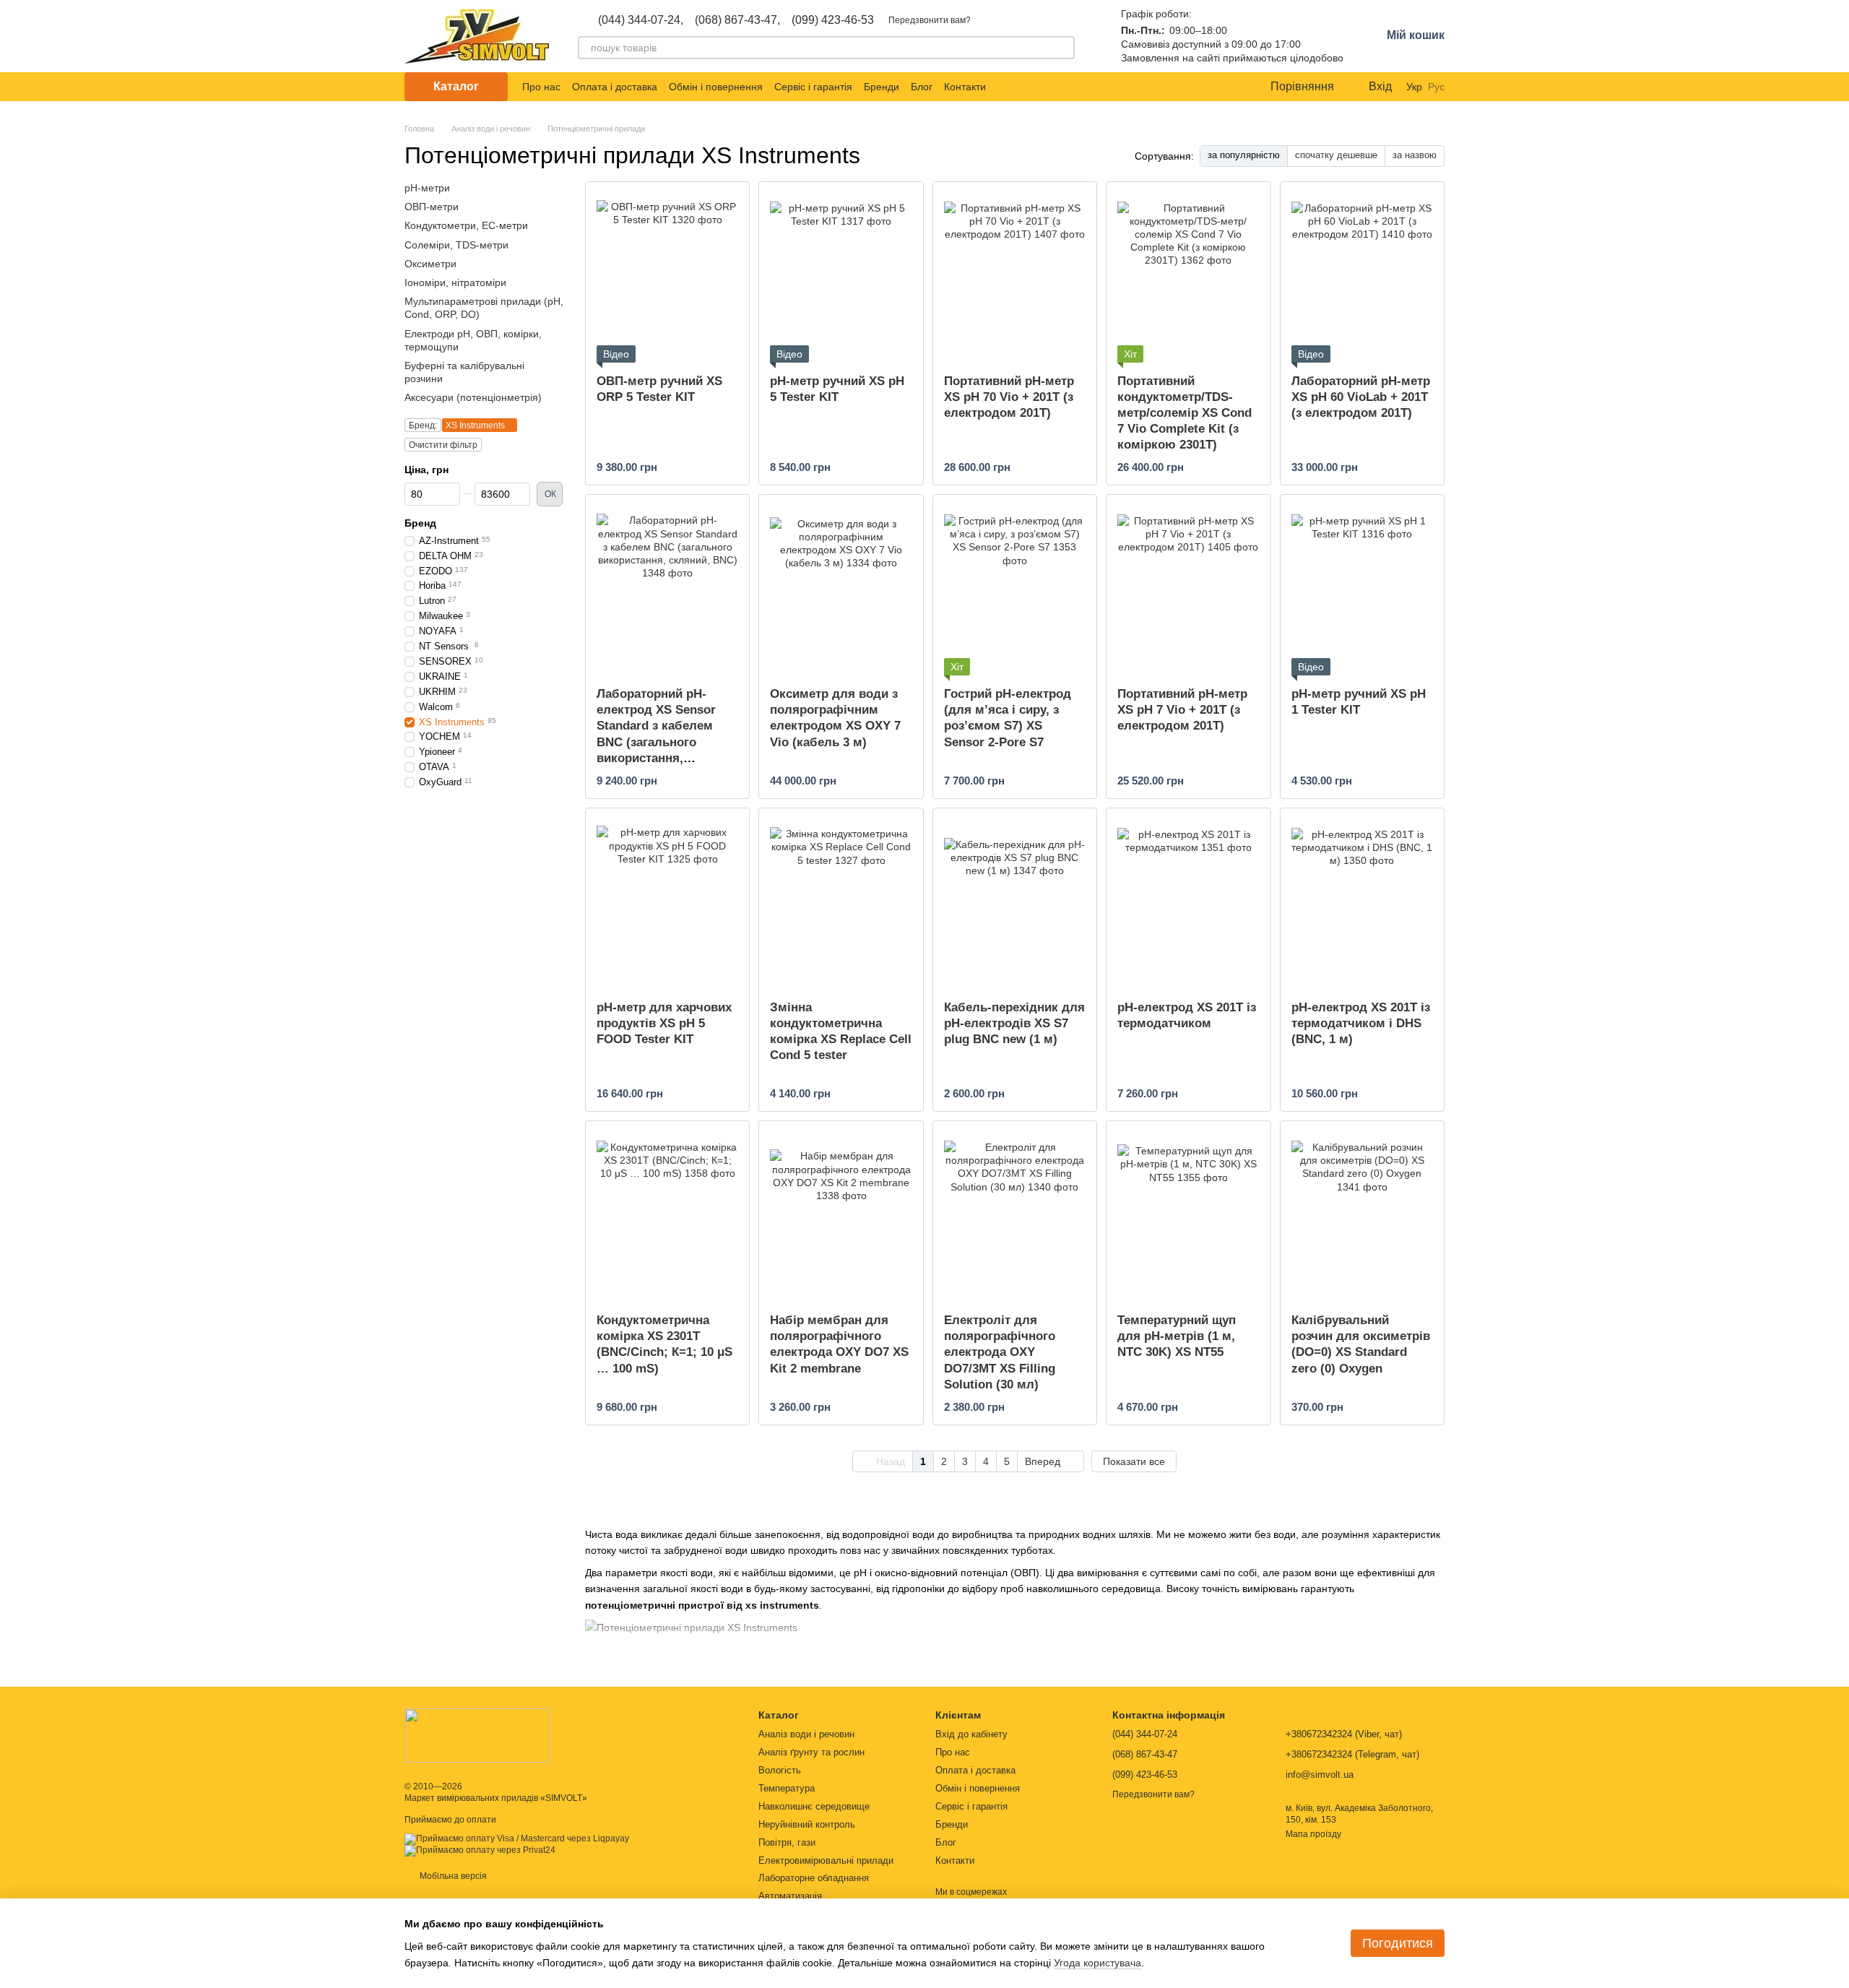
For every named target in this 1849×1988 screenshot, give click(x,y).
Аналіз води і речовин (806, 1734)
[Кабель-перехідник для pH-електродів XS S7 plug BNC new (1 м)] (1015, 899)
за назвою (1415, 155)
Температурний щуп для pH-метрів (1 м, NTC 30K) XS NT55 (1177, 1336)
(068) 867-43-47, (737, 20)
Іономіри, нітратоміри (455, 282)
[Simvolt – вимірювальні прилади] (477, 1735)
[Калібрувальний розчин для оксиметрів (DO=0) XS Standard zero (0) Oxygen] (1362, 1211)
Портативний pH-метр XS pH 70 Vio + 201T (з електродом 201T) (1009, 397)
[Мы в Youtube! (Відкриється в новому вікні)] (1023, 87)
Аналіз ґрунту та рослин (811, 1752)
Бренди (882, 87)
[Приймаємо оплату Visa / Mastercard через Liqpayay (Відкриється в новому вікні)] (517, 1838)
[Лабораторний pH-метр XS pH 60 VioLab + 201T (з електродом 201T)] (1362, 272)
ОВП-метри (432, 207)
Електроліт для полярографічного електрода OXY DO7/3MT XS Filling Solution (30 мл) (1000, 1352)
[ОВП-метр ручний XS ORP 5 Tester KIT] (667, 272)
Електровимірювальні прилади (826, 1860)
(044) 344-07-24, (641, 20)
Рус (1436, 87)
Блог (922, 87)
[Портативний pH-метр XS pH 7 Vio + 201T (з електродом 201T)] (1188, 585)
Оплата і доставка (615, 87)
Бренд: (423, 425)
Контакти (965, 87)
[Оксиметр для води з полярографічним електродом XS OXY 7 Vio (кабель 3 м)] (841, 585)
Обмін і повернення (716, 87)
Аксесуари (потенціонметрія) (473, 397)
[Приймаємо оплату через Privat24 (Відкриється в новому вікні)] (480, 1850)
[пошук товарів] (1063, 48)
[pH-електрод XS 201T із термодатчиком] (1188, 899)
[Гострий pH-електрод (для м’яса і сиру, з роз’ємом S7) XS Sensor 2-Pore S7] (1015, 585)
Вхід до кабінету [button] (971, 1734)
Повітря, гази (787, 1842)
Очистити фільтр (443, 445)
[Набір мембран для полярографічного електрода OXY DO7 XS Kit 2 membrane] (841, 1211)
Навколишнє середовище (814, 1806)
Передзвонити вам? (930, 20)
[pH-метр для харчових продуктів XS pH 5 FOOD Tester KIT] (667, 899)
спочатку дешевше (1336, 155)
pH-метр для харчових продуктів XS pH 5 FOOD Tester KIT (664, 1023)
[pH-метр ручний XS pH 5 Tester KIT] (841, 272)
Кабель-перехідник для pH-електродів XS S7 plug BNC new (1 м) (1014, 1023)
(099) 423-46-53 (833, 20)
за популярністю (1244, 155)
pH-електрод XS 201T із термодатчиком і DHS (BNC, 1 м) (1361, 1023)
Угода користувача (1097, 1963)
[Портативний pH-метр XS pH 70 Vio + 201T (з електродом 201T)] (1015, 272)
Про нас (541, 87)
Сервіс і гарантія (813, 87)
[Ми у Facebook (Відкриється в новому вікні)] (1006, 87)
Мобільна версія (452, 1876)
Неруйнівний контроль (807, 1824)
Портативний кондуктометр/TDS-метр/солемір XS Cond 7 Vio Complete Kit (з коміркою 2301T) (1185, 413)
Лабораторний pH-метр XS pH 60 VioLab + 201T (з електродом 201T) (1361, 397)
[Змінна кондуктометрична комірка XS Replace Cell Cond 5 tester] (841, 899)
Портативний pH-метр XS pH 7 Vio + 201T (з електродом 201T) (1182, 710)
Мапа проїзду (1313, 1834)
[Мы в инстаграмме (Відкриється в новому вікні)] (1041, 87)
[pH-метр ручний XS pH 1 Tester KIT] (1362, 585)
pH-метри (427, 188)
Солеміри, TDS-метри (456, 244)
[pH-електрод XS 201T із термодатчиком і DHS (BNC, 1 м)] (1362, 899)
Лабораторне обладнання (814, 1878)
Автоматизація (790, 1896)
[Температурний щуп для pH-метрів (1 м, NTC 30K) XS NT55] (1188, 1211)
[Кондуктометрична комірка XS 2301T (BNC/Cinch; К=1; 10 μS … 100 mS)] (667, 1211)
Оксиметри (430, 264)
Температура (787, 1788)
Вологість (780, 1770)
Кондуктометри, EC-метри (466, 225)
